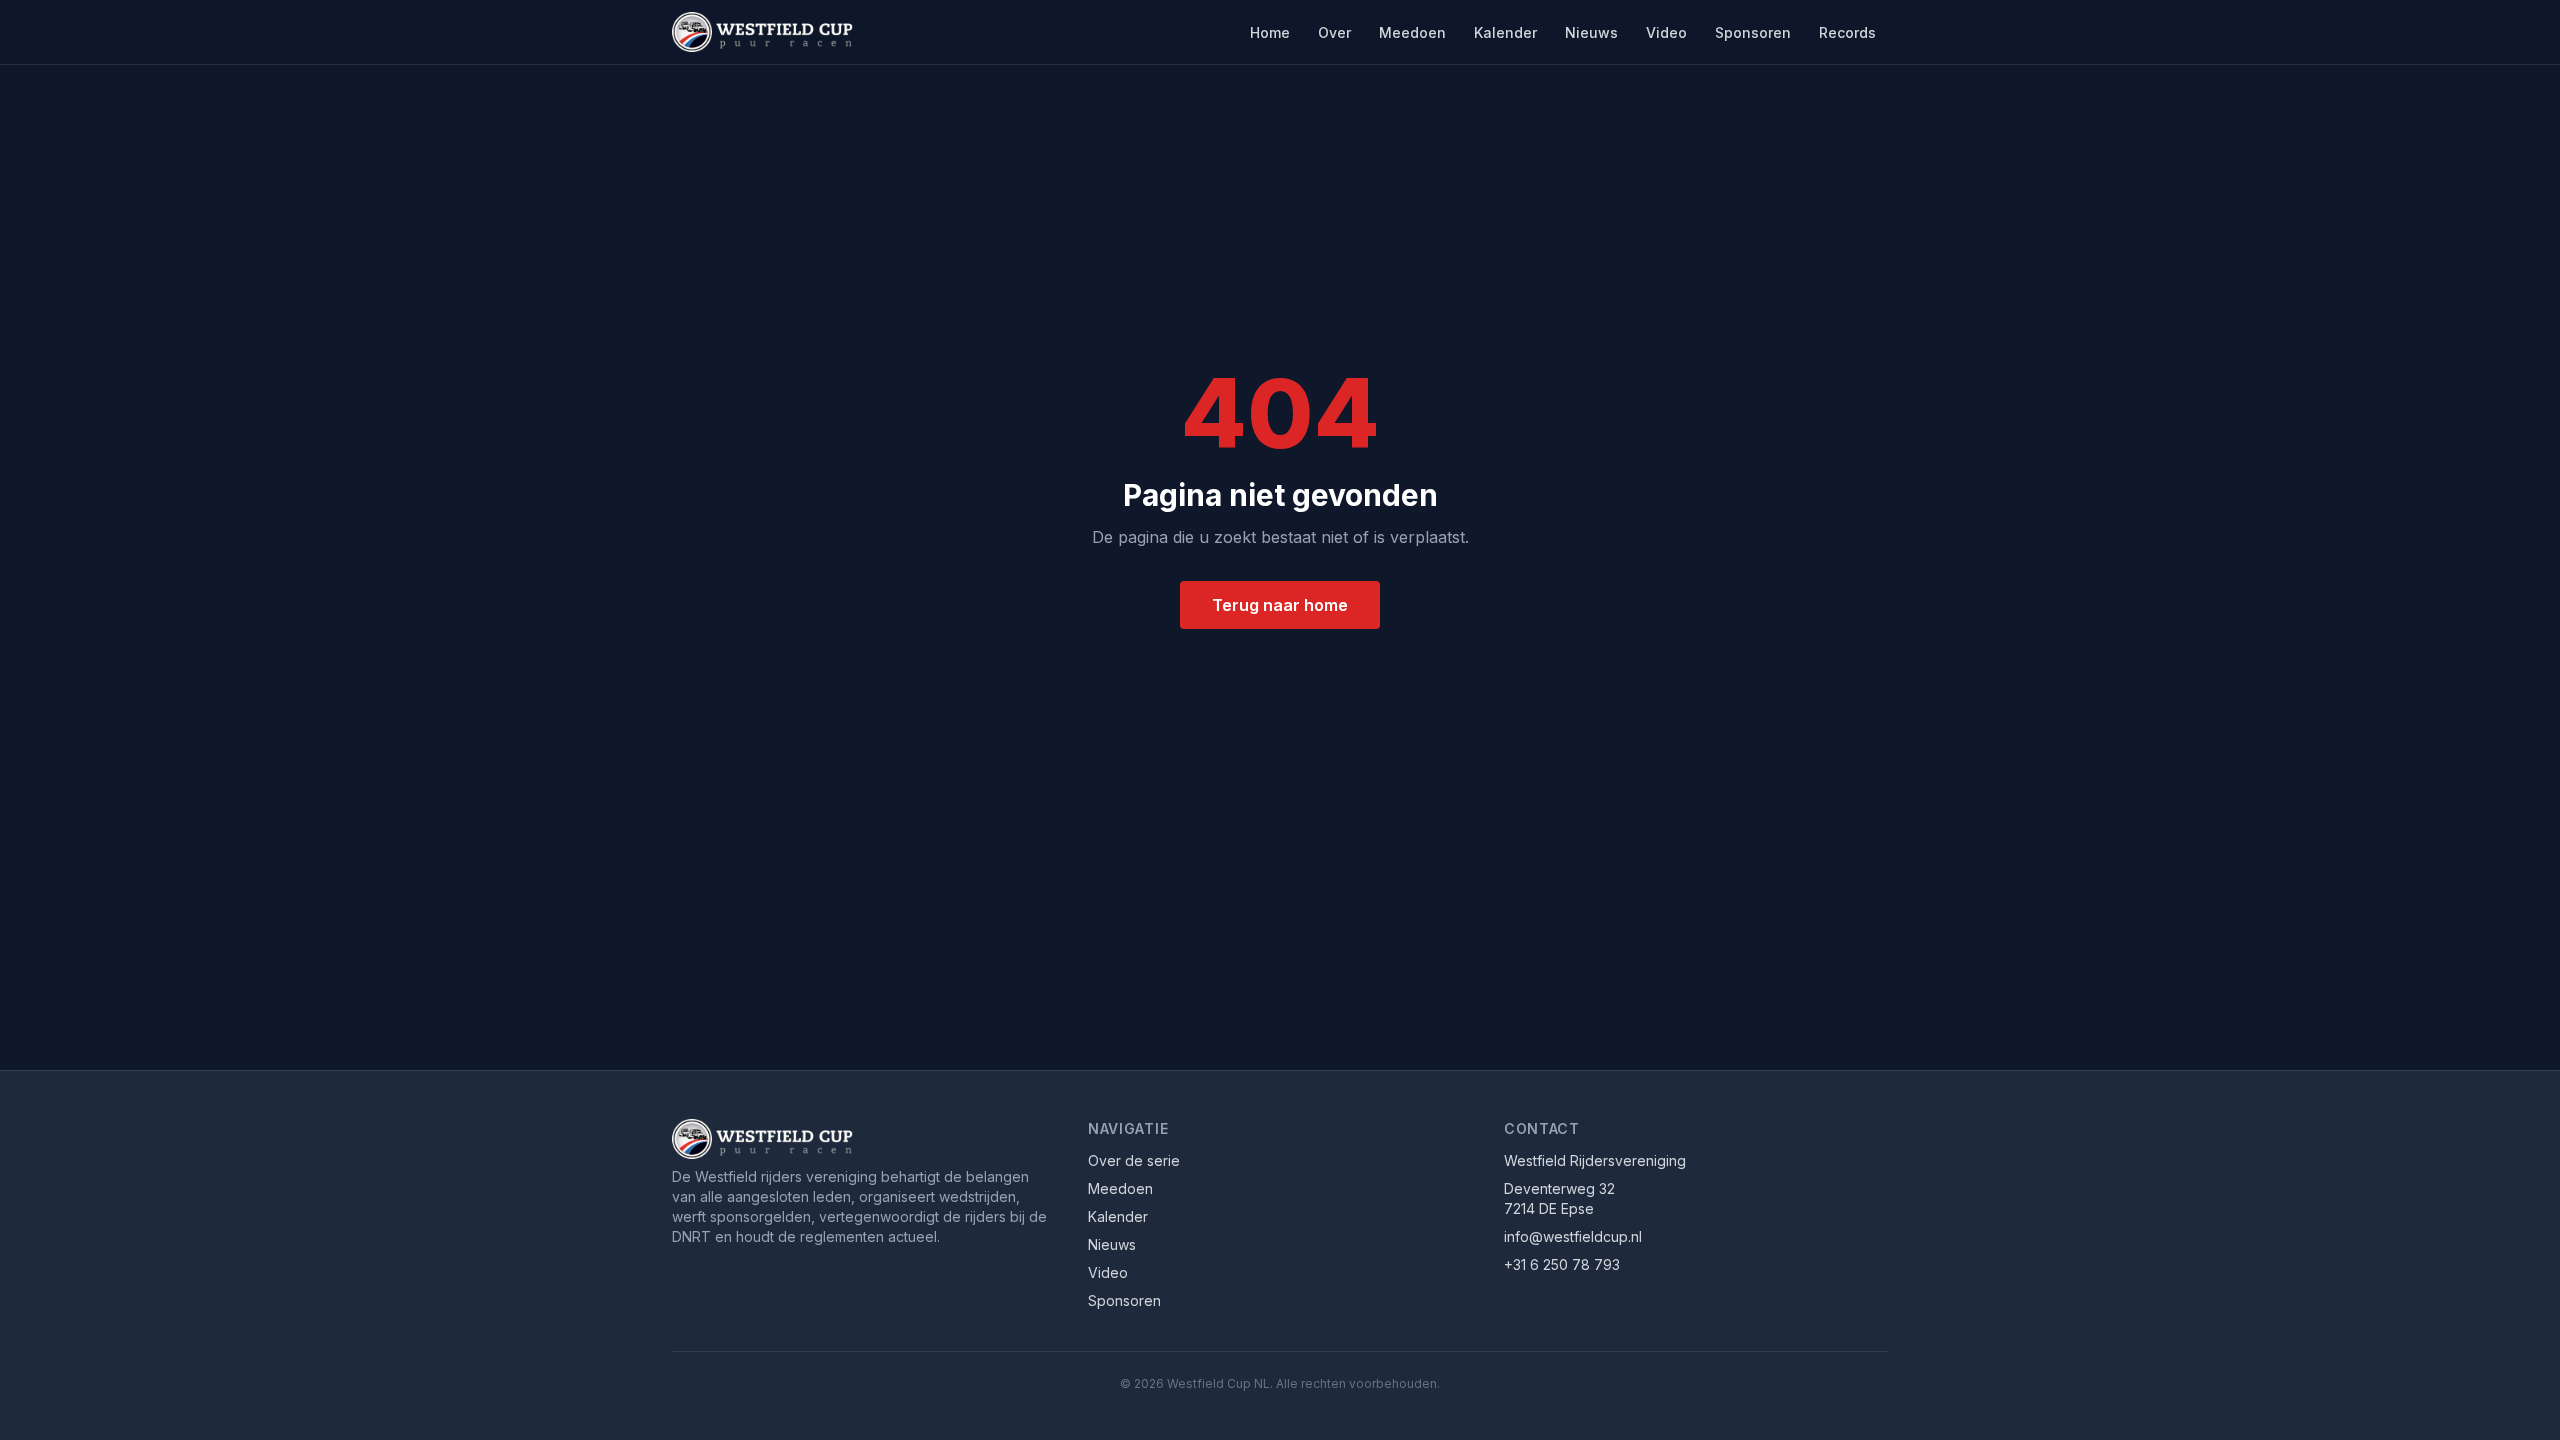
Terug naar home (1280, 605)
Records (1847, 32)
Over (1334, 32)
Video (1666, 32)
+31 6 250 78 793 (1562, 1264)
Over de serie (1134, 1160)
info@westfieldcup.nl (1573, 1236)
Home (1270, 32)
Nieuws (1591, 32)
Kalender (1505, 32)
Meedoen (1412, 32)
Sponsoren (1753, 32)
